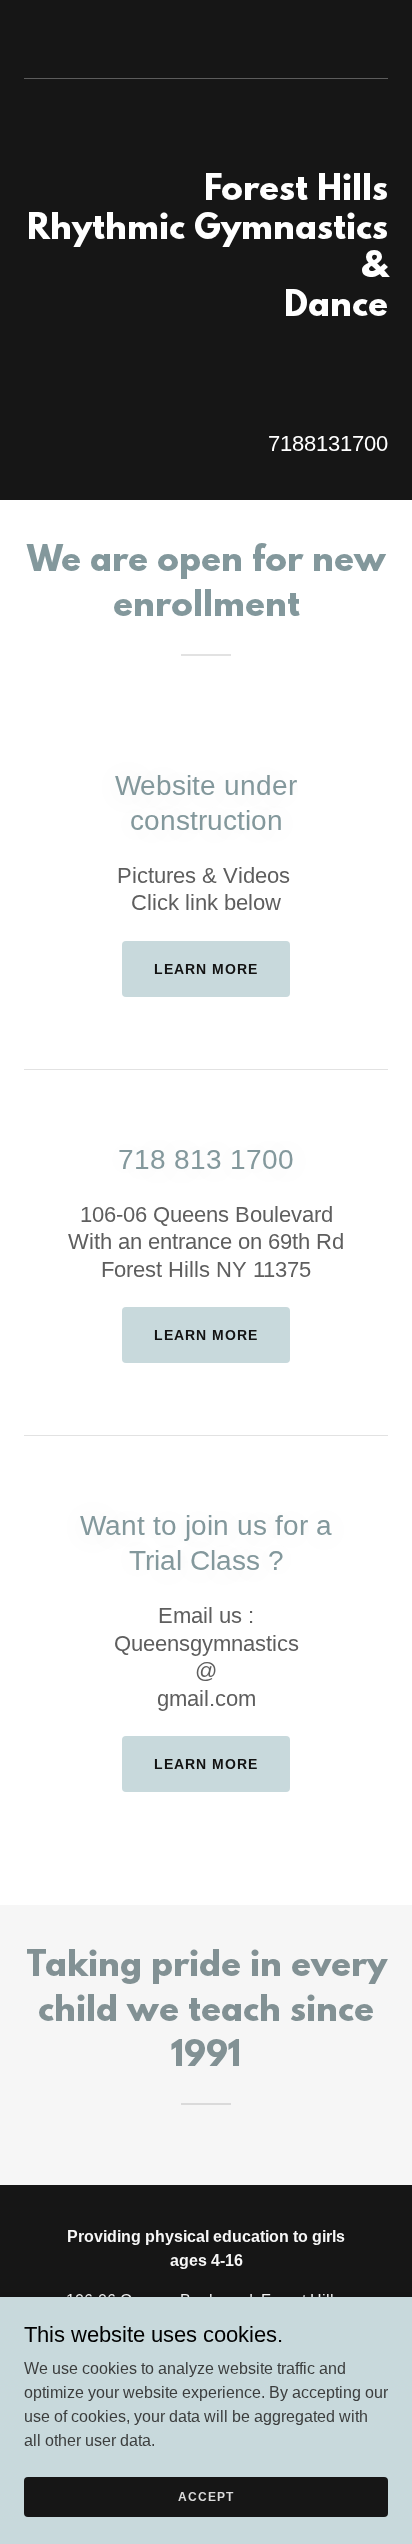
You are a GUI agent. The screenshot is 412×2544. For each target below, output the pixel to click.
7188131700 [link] (328, 443)
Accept (205, 2496)
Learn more (206, 969)
